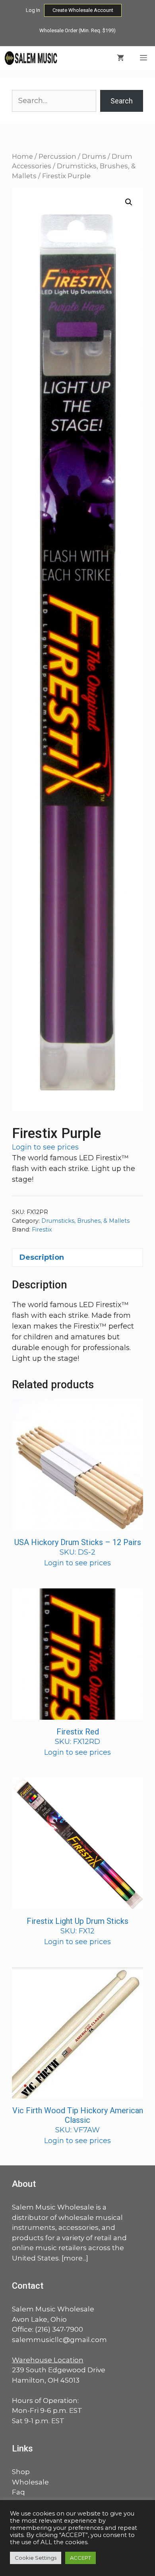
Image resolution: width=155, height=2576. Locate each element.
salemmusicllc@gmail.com (59, 2340)
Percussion (57, 156)
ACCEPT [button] (80, 2558)
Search (122, 101)
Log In (33, 10)
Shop (21, 2472)
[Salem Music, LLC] (31, 58)
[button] (129, 202)
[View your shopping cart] (120, 58)
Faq (18, 2492)
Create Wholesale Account (83, 10)
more (73, 2258)
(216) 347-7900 (59, 2329)
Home (22, 156)
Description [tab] (42, 1257)
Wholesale (30, 2482)
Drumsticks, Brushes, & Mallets (85, 1221)
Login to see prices (45, 1147)
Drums (94, 156)
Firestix (42, 1230)
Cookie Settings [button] (36, 2558)
